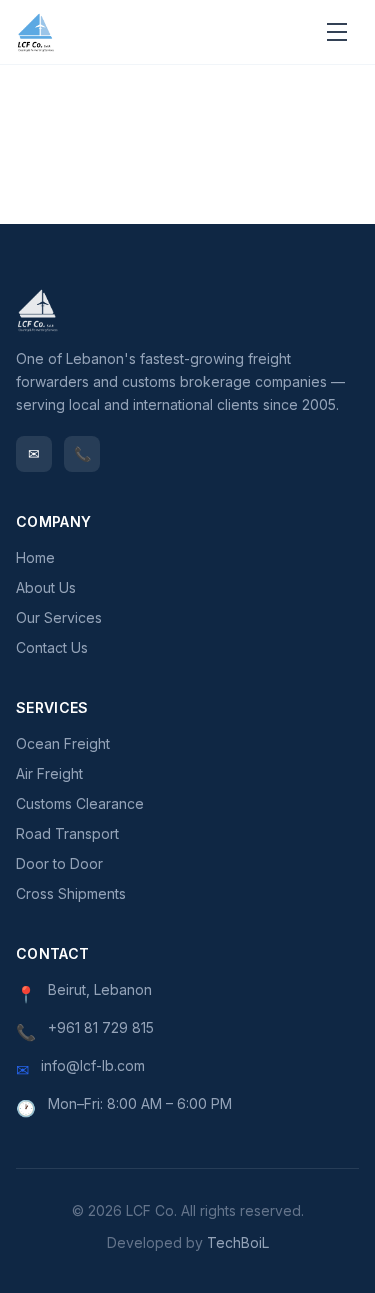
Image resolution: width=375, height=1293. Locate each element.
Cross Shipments (71, 893)
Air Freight (49, 773)
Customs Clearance (80, 803)
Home (35, 557)
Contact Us (52, 647)
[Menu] (337, 32)
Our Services (59, 617)
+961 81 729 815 (101, 1027)
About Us (46, 587)
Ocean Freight (63, 743)
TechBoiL (238, 1242)
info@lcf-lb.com (93, 1065)
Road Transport (67, 833)
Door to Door (59, 863)
